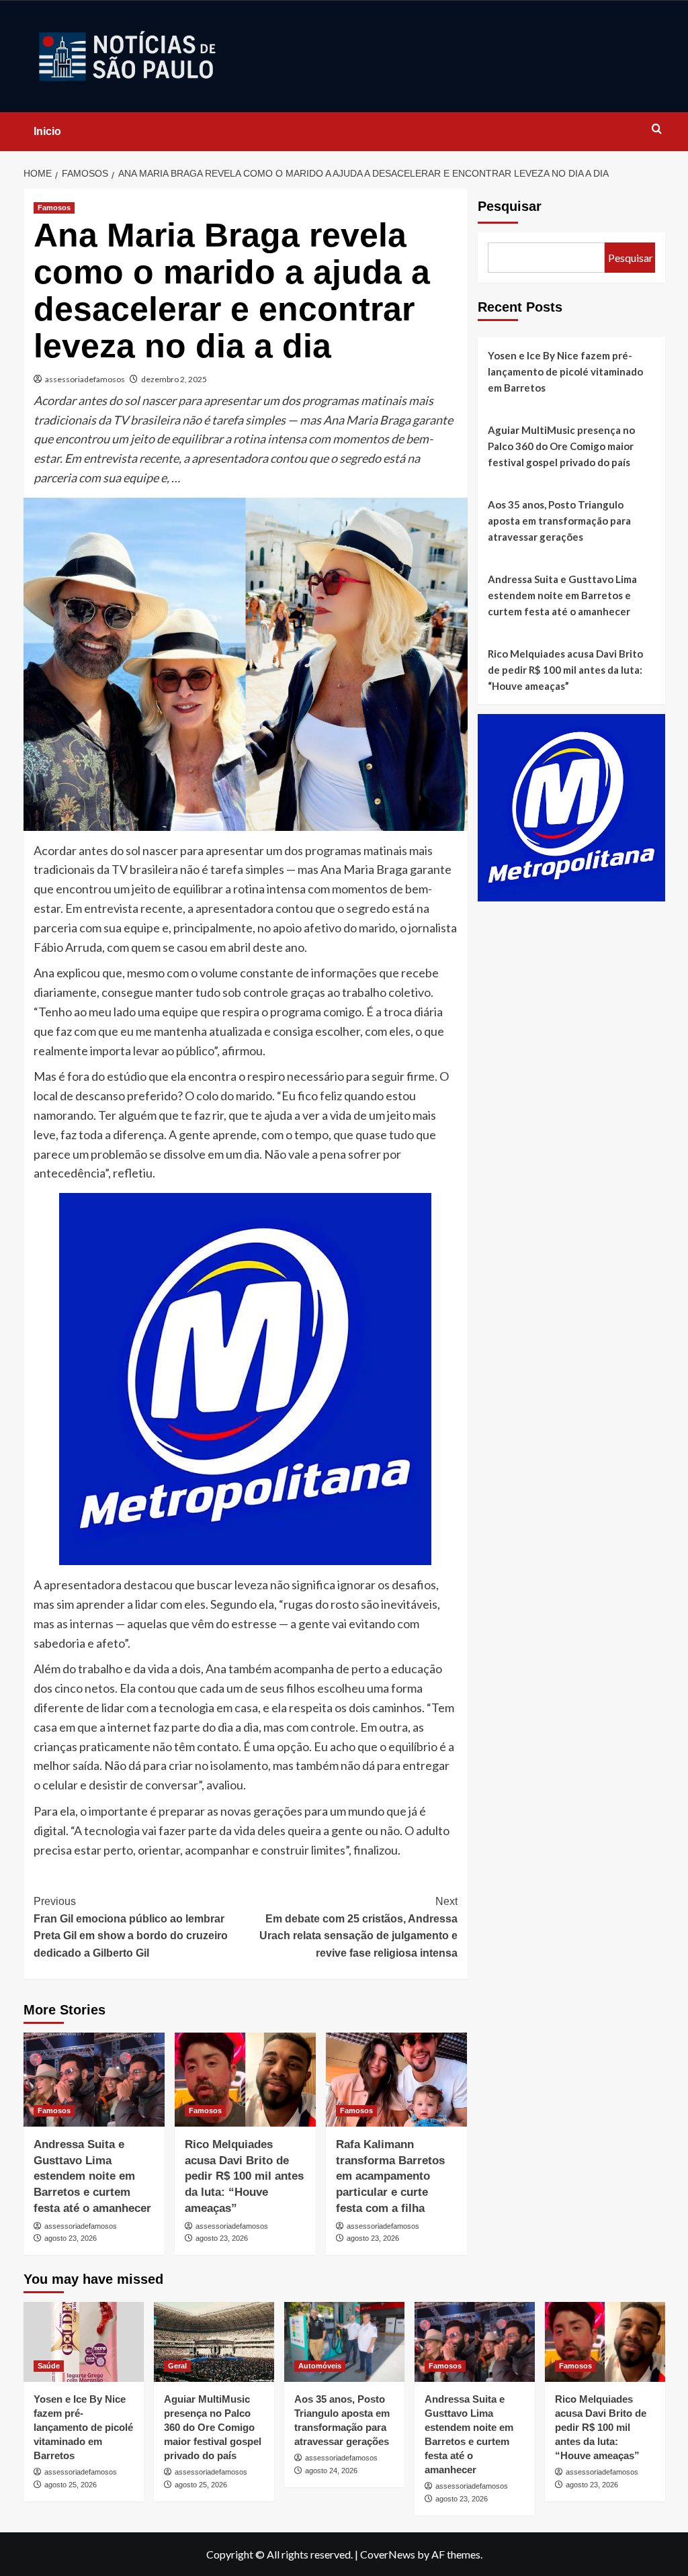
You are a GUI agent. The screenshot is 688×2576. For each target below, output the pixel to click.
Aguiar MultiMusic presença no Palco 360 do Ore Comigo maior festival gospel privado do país (561, 446)
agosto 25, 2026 (71, 2485)
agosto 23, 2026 (71, 2238)
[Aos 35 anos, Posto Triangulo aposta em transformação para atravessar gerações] (344, 2342)
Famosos (54, 208)
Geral (177, 2366)
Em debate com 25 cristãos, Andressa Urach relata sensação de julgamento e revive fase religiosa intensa (358, 1927)
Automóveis (320, 2366)
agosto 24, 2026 (331, 2471)
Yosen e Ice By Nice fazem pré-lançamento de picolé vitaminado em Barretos (565, 371)
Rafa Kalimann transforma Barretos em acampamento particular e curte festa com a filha (390, 2176)
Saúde (49, 2366)
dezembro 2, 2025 (174, 379)
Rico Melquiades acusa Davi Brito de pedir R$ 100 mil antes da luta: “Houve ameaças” (244, 2176)
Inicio (47, 131)
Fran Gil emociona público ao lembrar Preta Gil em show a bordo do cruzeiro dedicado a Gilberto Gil (131, 1927)
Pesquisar (510, 206)
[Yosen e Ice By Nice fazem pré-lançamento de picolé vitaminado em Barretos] (84, 2342)
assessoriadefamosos (85, 379)
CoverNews (388, 2554)
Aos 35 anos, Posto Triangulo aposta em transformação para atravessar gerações (559, 521)
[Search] (657, 129)
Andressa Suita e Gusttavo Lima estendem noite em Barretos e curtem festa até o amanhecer (92, 2176)
